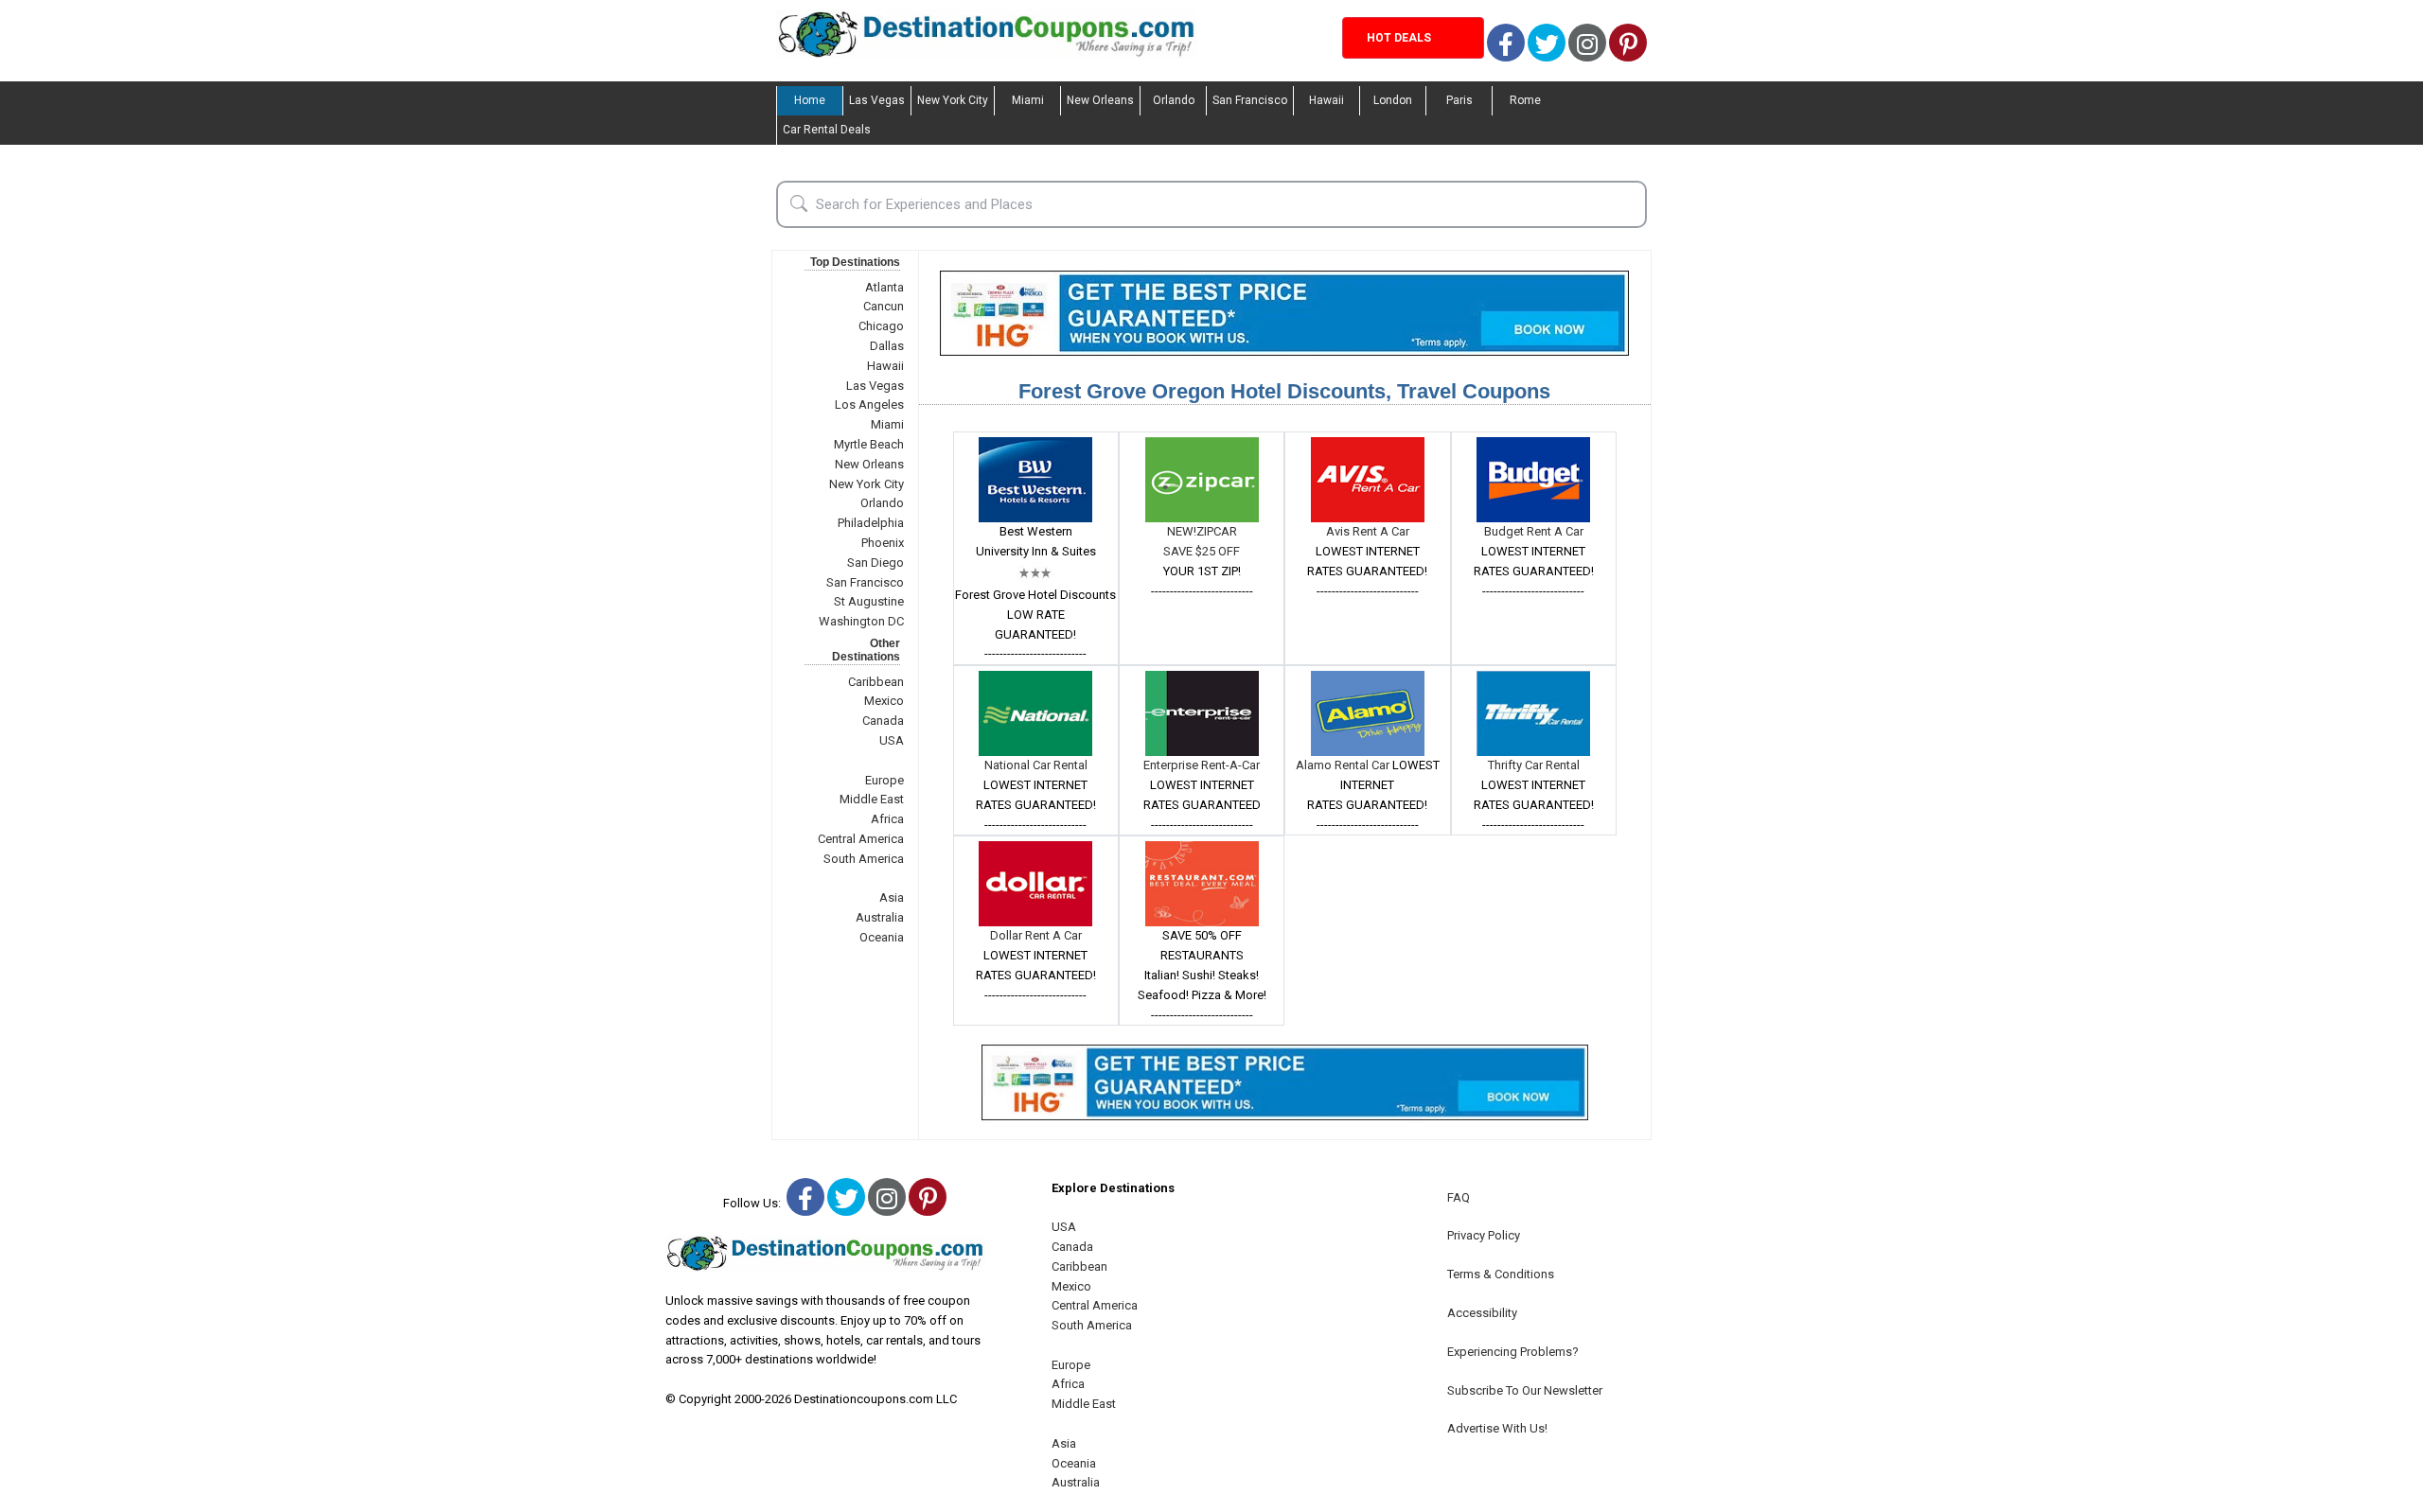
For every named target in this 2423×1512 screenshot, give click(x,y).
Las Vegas (877, 100)
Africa (887, 819)
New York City (953, 100)
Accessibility (1482, 1313)
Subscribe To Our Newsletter (1525, 1390)
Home (810, 100)
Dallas (887, 346)
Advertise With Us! (1497, 1428)
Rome (1525, 100)
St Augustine (869, 601)
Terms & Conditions (1501, 1274)
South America (864, 859)
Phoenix (883, 543)
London (1393, 100)
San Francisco (1250, 100)
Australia (880, 917)
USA (892, 740)
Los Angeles (869, 404)
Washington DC (861, 621)
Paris (1459, 100)
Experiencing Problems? (1513, 1352)
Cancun (884, 306)
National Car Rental (1036, 765)
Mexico (884, 701)
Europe (884, 780)
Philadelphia (871, 523)
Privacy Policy (1484, 1235)
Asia (892, 897)
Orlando (1174, 100)
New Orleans (1100, 100)
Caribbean (876, 682)
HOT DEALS (1399, 38)
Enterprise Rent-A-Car (1202, 765)
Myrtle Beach (869, 444)
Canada (883, 721)
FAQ (1459, 1197)
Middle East (872, 799)
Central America (861, 839)
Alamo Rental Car (1344, 765)
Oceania (882, 937)
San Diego (875, 563)
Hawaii (1326, 100)
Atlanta (884, 287)
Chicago (881, 326)
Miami (1028, 100)
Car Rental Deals (827, 130)
